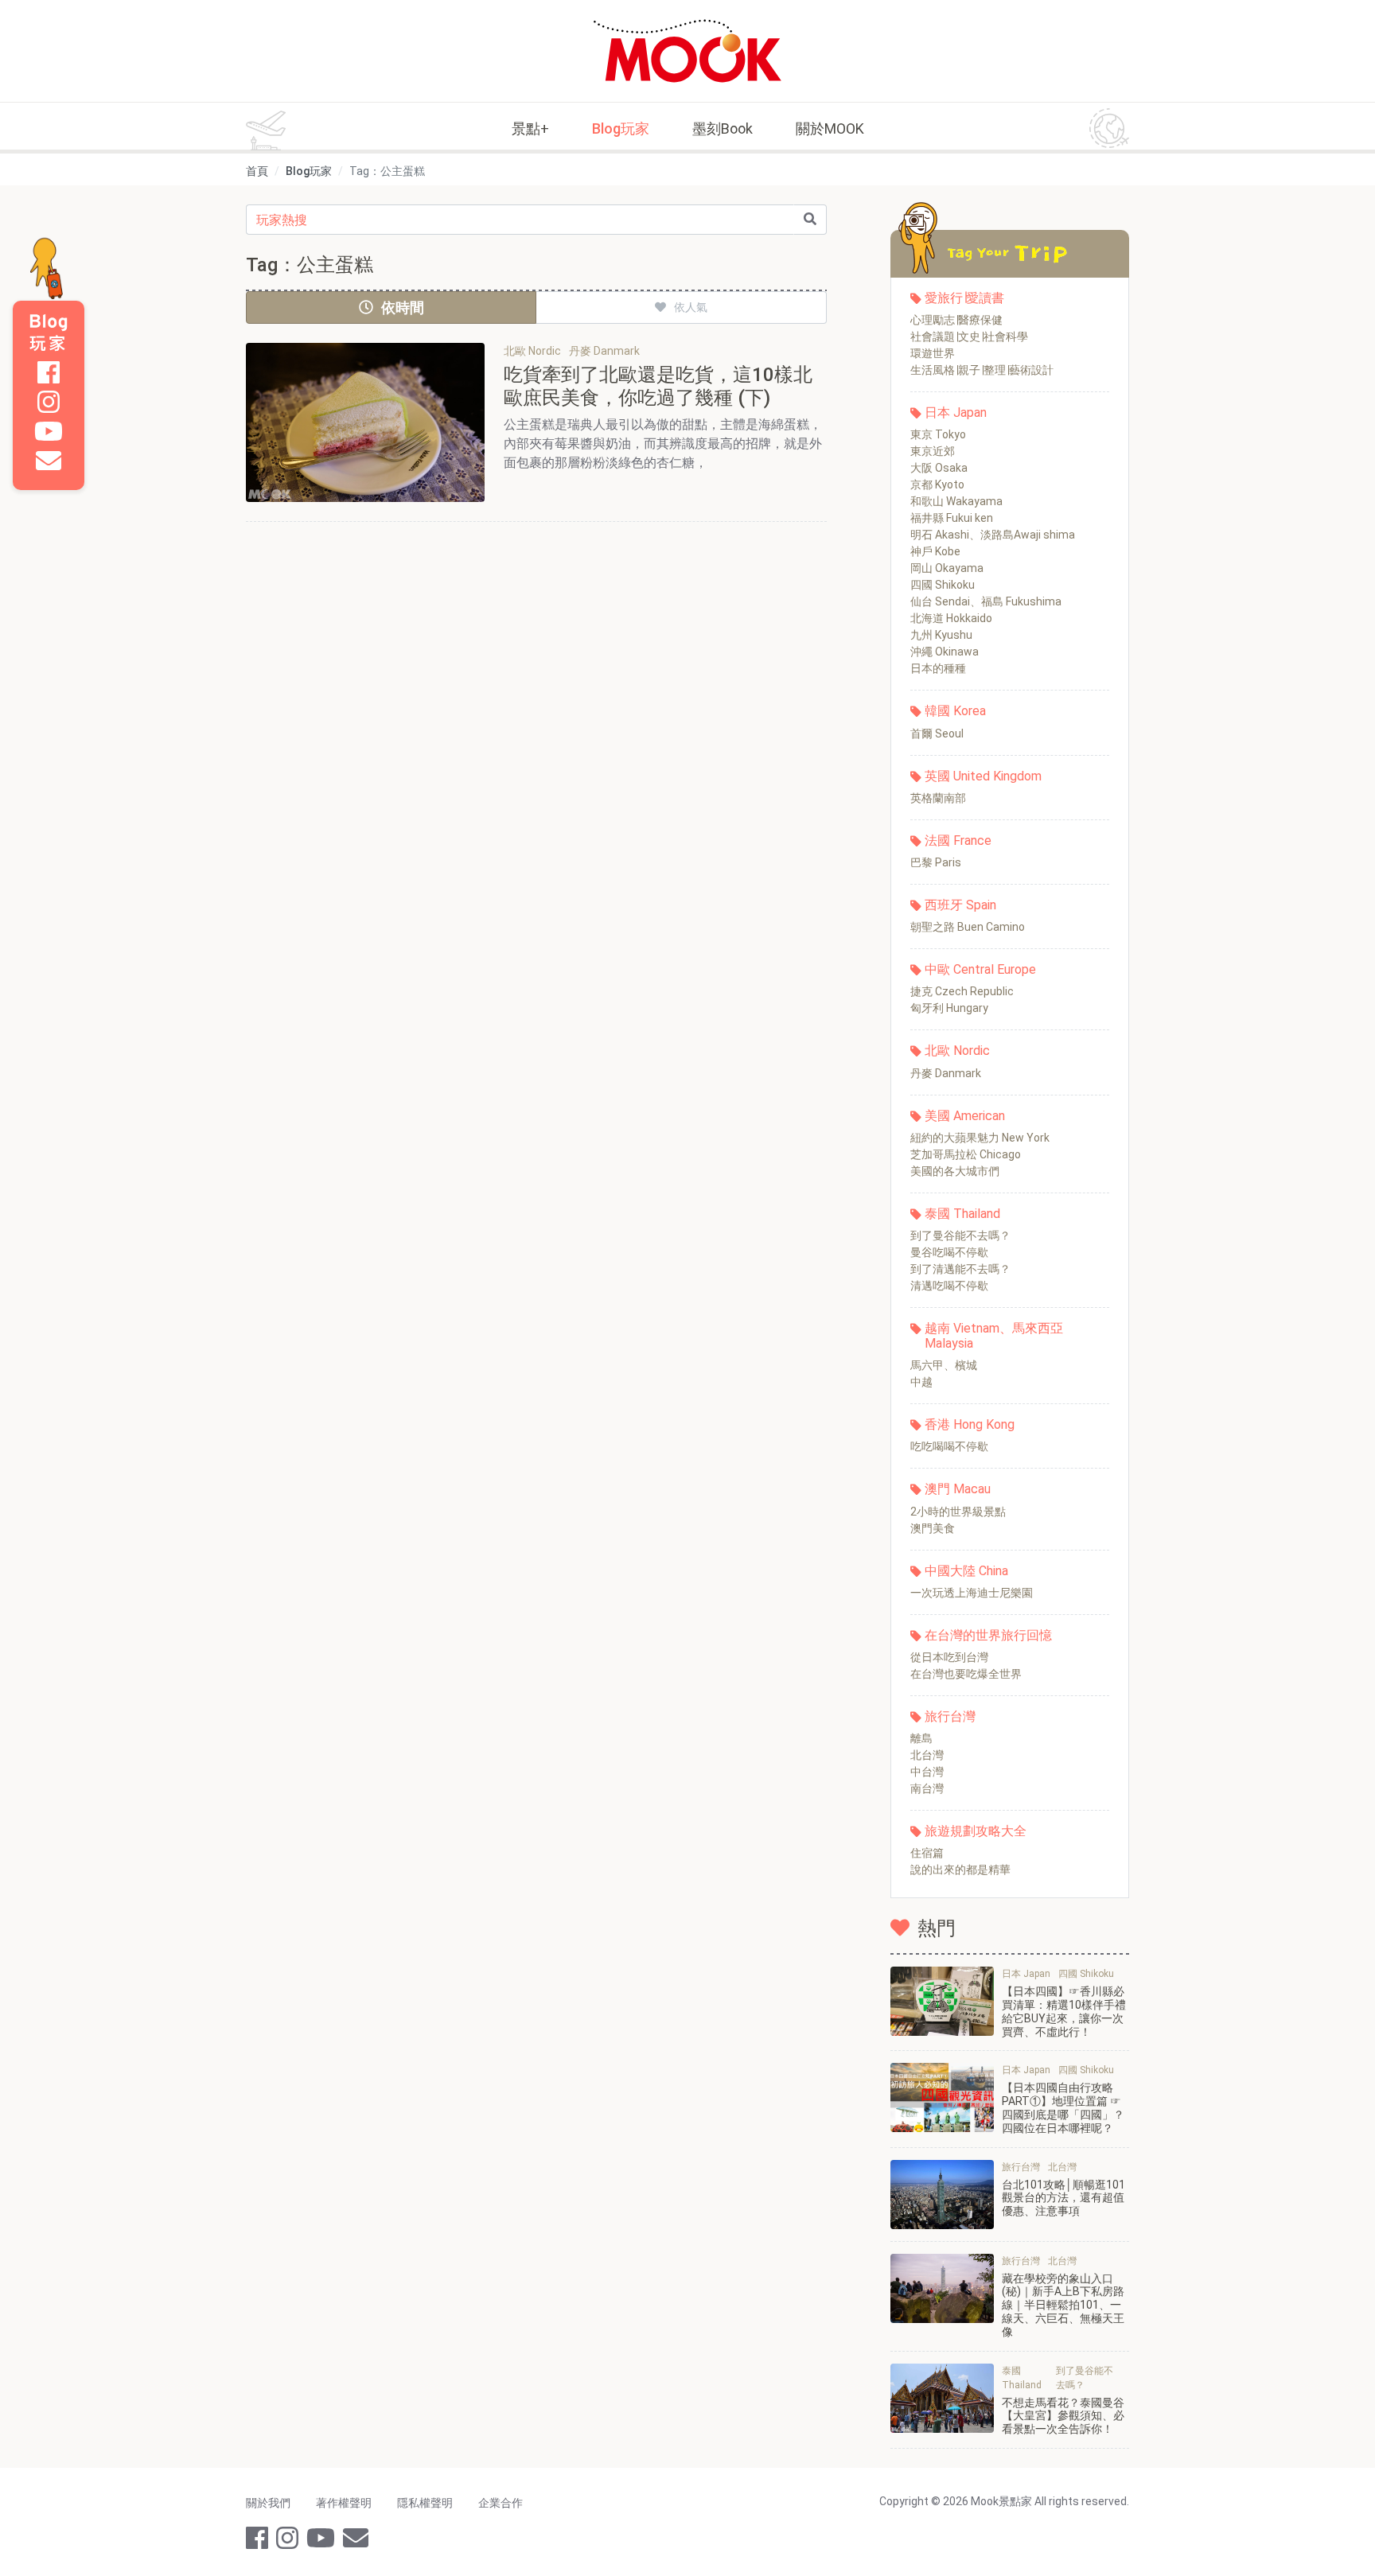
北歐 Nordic (957, 1051)
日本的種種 (938, 668)
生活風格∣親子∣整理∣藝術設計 (982, 370)
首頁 (257, 171)
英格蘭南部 (938, 798)
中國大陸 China (966, 1571)
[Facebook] (49, 372)
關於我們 (268, 2503)
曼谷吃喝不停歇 (949, 1252)
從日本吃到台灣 (949, 1657)
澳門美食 (933, 1528)
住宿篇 (927, 1853)
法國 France (958, 841)
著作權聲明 (344, 2503)
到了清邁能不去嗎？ (960, 1269)
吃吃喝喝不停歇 (949, 1446)
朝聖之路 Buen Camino (968, 927)
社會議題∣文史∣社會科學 (969, 337)
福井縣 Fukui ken (952, 518)
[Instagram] (49, 402)
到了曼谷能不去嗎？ (960, 1235)
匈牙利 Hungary (949, 1008)
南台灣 (927, 1788)
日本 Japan (956, 412)
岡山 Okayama (947, 568)
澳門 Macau (958, 1489)
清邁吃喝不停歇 (949, 1286)
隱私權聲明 (425, 2503)
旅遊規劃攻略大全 (976, 1831)
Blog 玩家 (49, 333)
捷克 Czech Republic (962, 991)
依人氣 (691, 307)
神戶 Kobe (935, 551)
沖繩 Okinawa (945, 652)
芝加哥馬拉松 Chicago (966, 1154)
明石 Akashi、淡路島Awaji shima (993, 535)
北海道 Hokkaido (951, 618)
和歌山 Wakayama (956, 501)
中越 (921, 1382)
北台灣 (927, 1755)
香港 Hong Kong (970, 1424)
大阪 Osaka (939, 468)
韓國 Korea (955, 711)
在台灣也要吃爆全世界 (966, 1674)
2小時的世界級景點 (958, 1512)
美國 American (965, 1116)
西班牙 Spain (960, 905)
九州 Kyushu (941, 635)
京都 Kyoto (937, 484)
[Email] (49, 461)
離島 (921, 1738)
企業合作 (501, 2503)
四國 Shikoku (943, 585)
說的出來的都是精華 (960, 1870)
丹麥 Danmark (946, 1073)
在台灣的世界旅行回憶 (988, 1635)
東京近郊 (933, 451)
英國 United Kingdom (983, 776)
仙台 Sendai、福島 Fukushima (986, 601)
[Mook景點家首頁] (687, 51)
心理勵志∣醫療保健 (956, 320)
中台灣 (927, 1772)
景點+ (530, 128)
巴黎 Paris (936, 862)
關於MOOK (830, 128)
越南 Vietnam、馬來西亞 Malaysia (994, 1336)
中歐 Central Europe (980, 969)
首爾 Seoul (937, 733)
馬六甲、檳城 (944, 1365)
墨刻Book (723, 128)
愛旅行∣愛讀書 (964, 298)
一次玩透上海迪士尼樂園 (972, 1593)
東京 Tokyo (938, 434)
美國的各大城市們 (955, 1171)
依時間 (403, 307)
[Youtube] (49, 431)
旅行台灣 (950, 1716)
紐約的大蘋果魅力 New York (980, 1138)
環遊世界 (933, 353)
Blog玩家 (621, 128)
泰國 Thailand (962, 1214)
